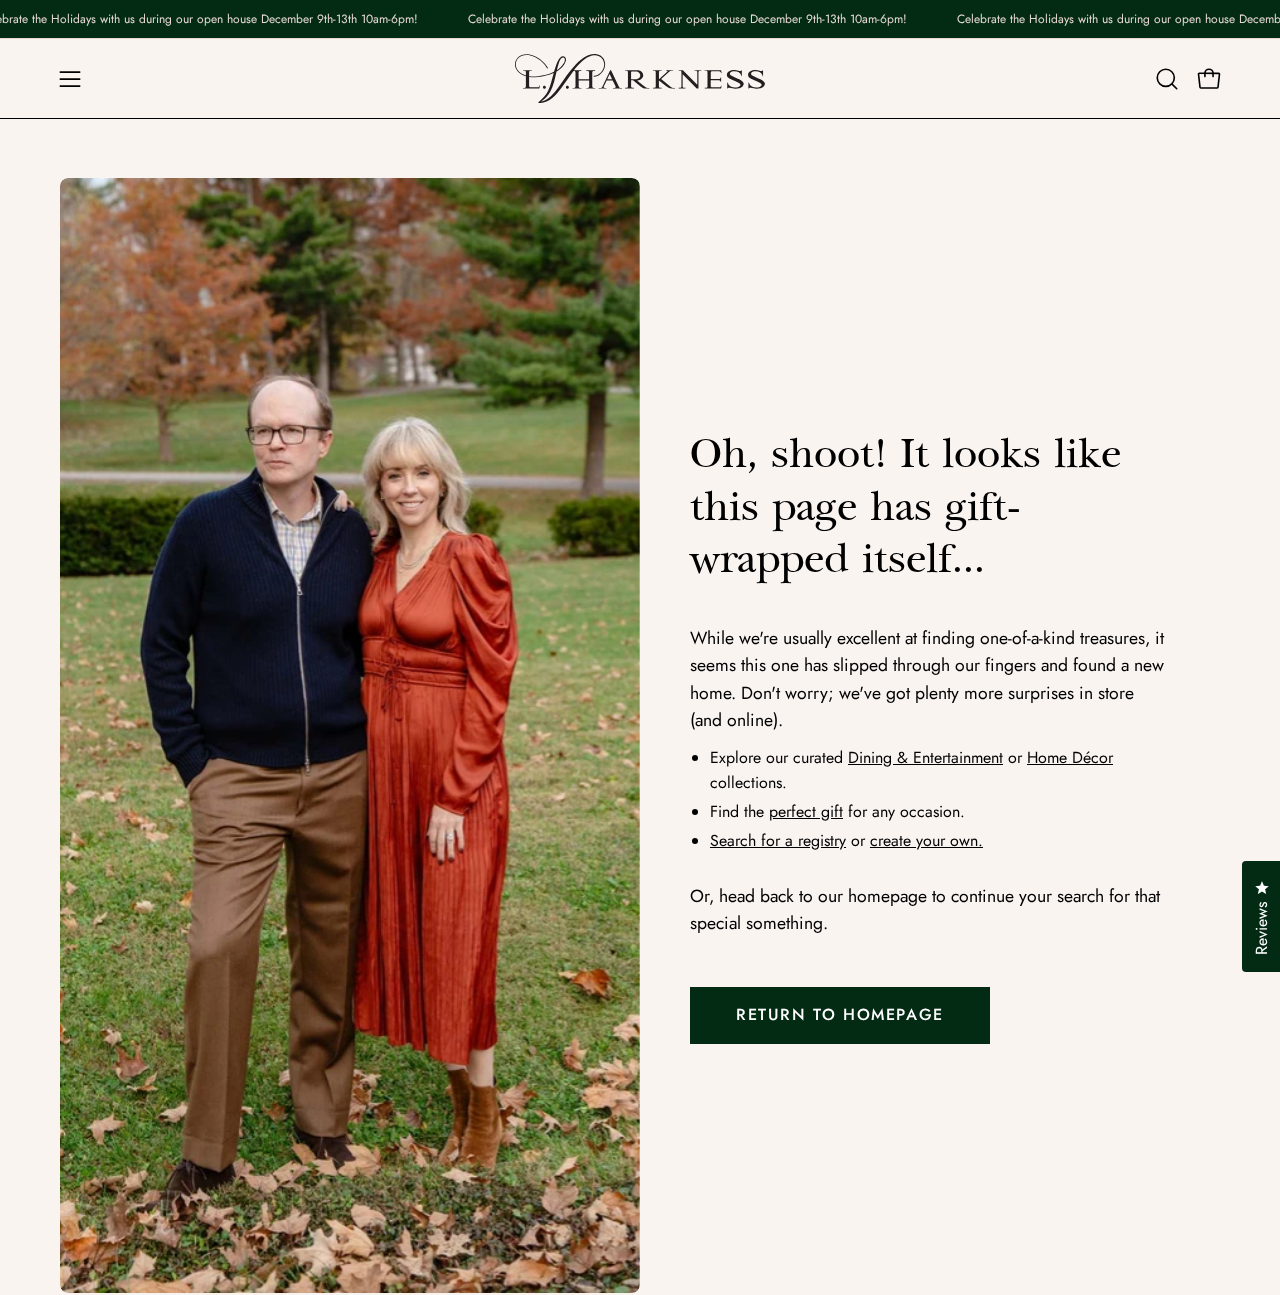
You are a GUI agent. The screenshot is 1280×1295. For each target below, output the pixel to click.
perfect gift (806, 811)
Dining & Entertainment (925, 757)
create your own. (926, 840)
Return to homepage (840, 1014)
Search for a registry (778, 840)
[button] (1167, 79)
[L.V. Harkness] (640, 78)
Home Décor (1070, 757)
